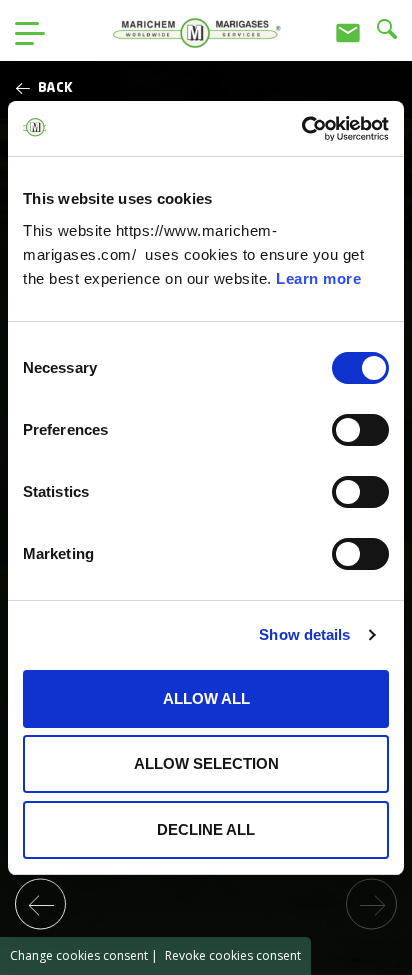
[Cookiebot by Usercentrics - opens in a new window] (301, 129)
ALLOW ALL (206, 698)
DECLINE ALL (206, 829)
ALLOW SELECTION (206, 763)
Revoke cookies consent (233, 955)
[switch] (360, 430)
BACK (55, 88)
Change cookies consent (79, 955)
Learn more (318, 278)
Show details (304, 634)
